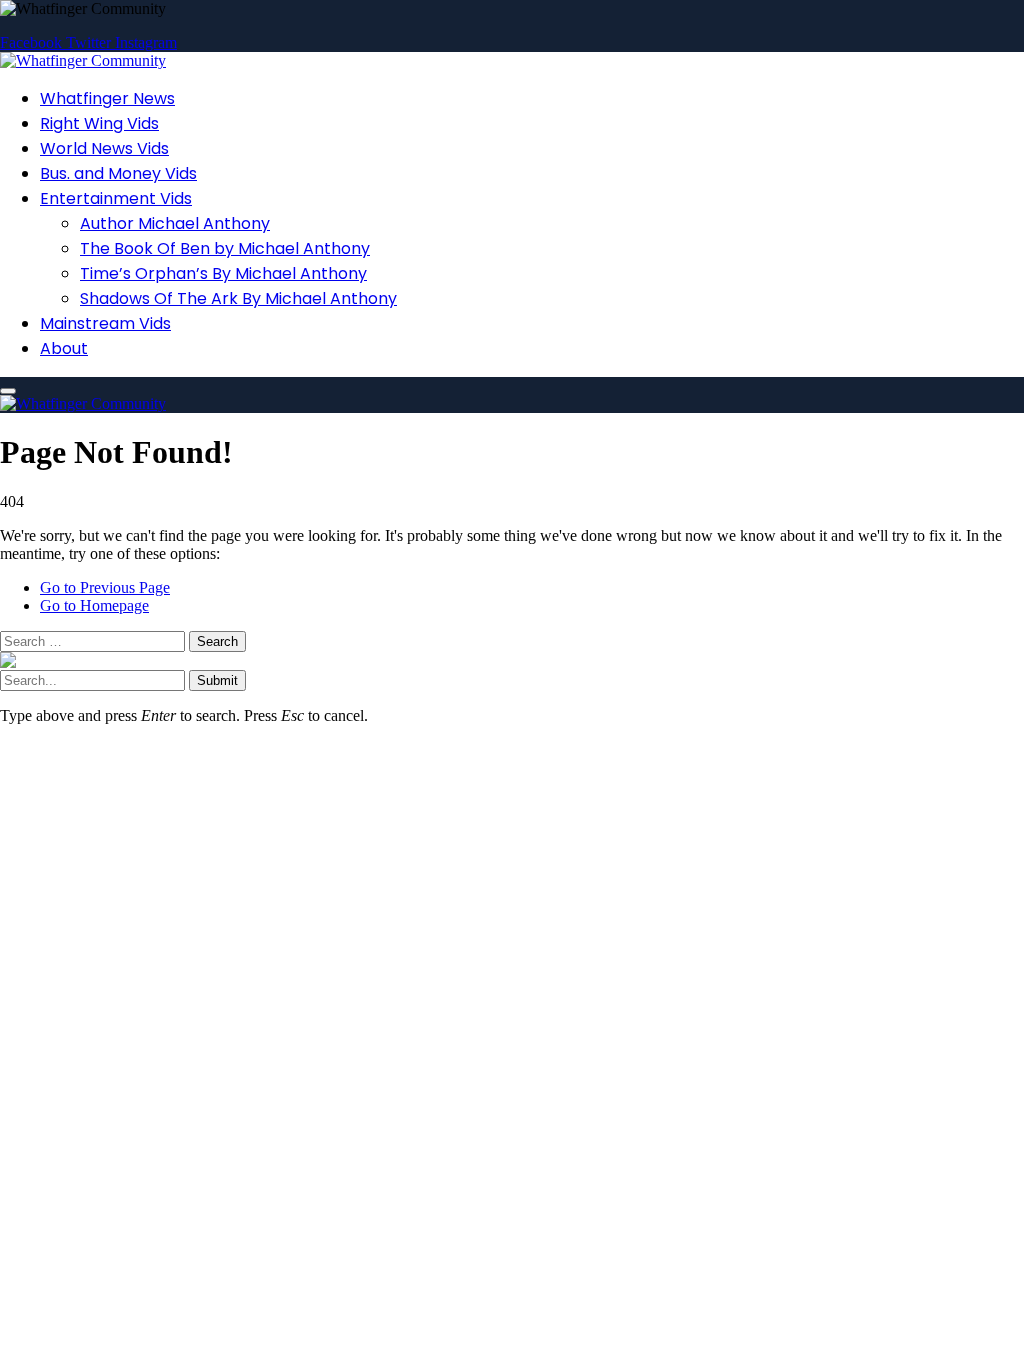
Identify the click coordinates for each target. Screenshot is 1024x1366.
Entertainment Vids (116, 198)
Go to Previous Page (105, 587)
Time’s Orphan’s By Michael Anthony (223, 273)
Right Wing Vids (99, 123)
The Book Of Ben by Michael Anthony (225, 248)
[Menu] (8, 391)
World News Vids (104, 148)
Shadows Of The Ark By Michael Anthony (238, 298)
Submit (217, 680)
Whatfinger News (107, 98)
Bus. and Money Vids (118, 173)
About (64, 348)
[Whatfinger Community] (83, 60)
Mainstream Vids (105, 323)
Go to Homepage (94, 605)
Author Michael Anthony (175, 223)
